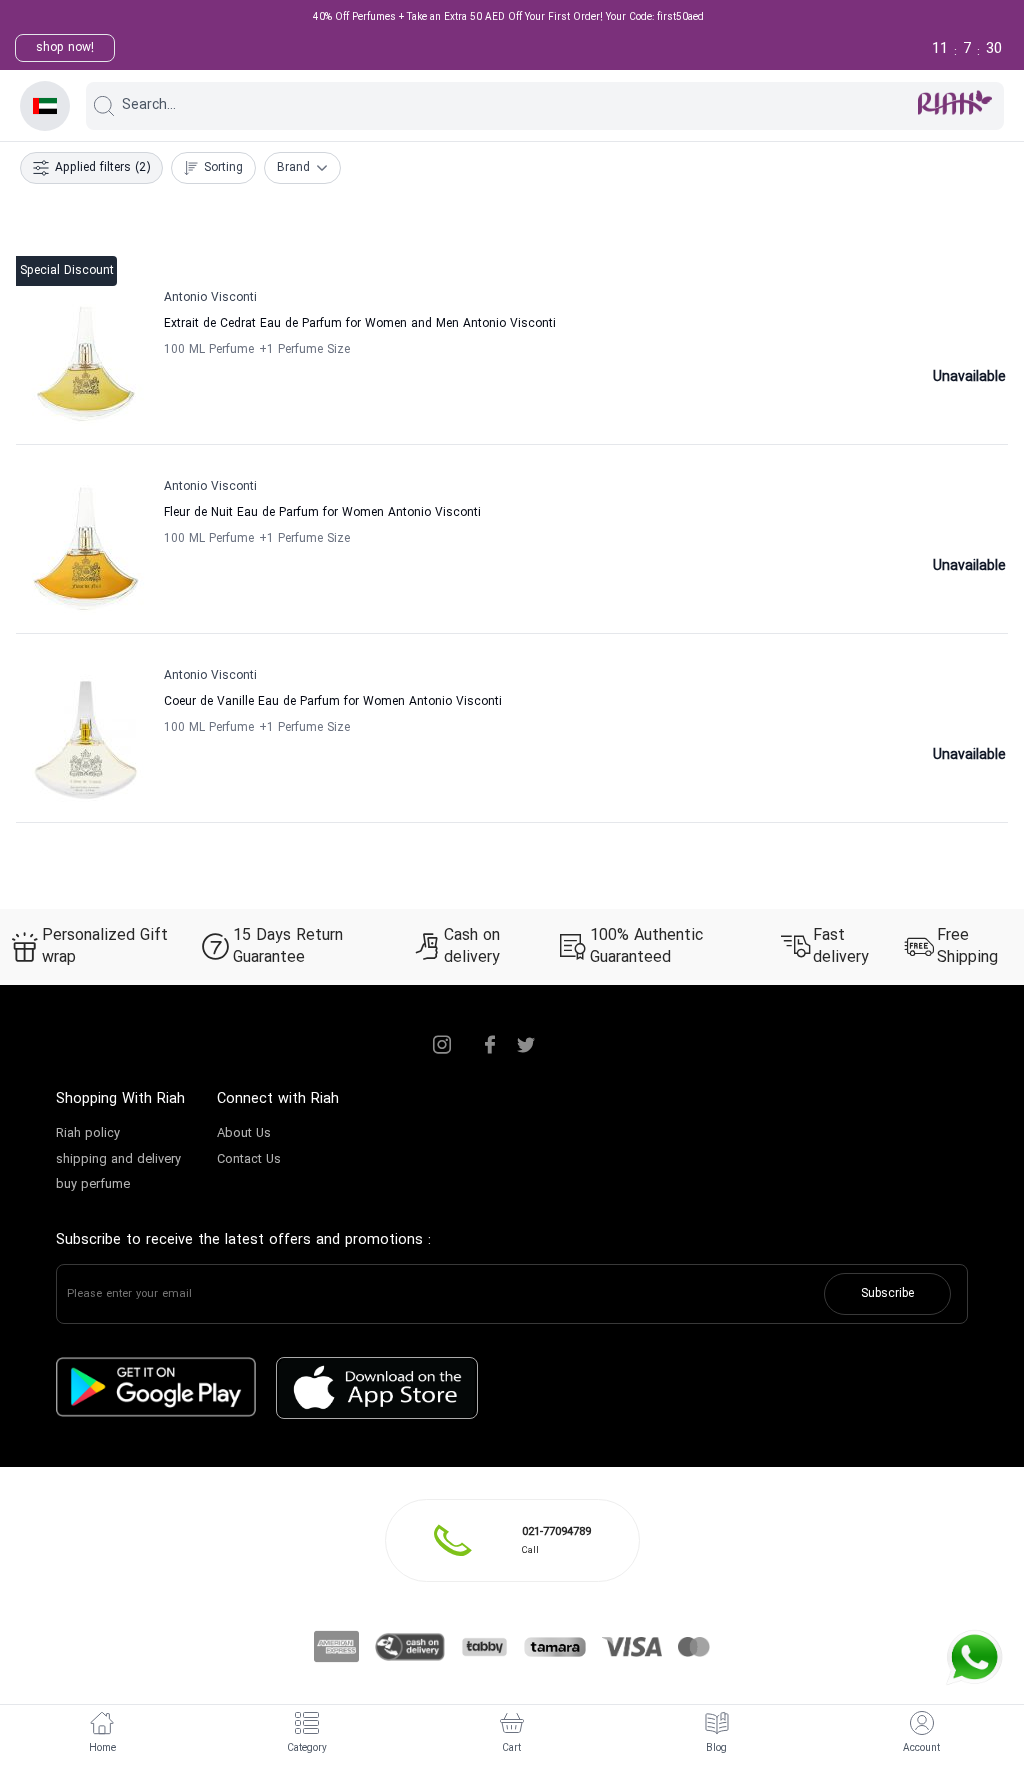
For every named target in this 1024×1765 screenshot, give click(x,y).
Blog (716, 1748)
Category (307, 1748)
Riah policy (88, 1134)
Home (102, 1748)
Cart (511, 1748)
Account (921, 1748)
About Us (244, 1134)
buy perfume (93, 1185)
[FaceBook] (490, 1045)
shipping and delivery (118, 1160)
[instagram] (442, 1045)
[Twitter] (526, 1045)
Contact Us (249, 1160)
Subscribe (887, 1294)
